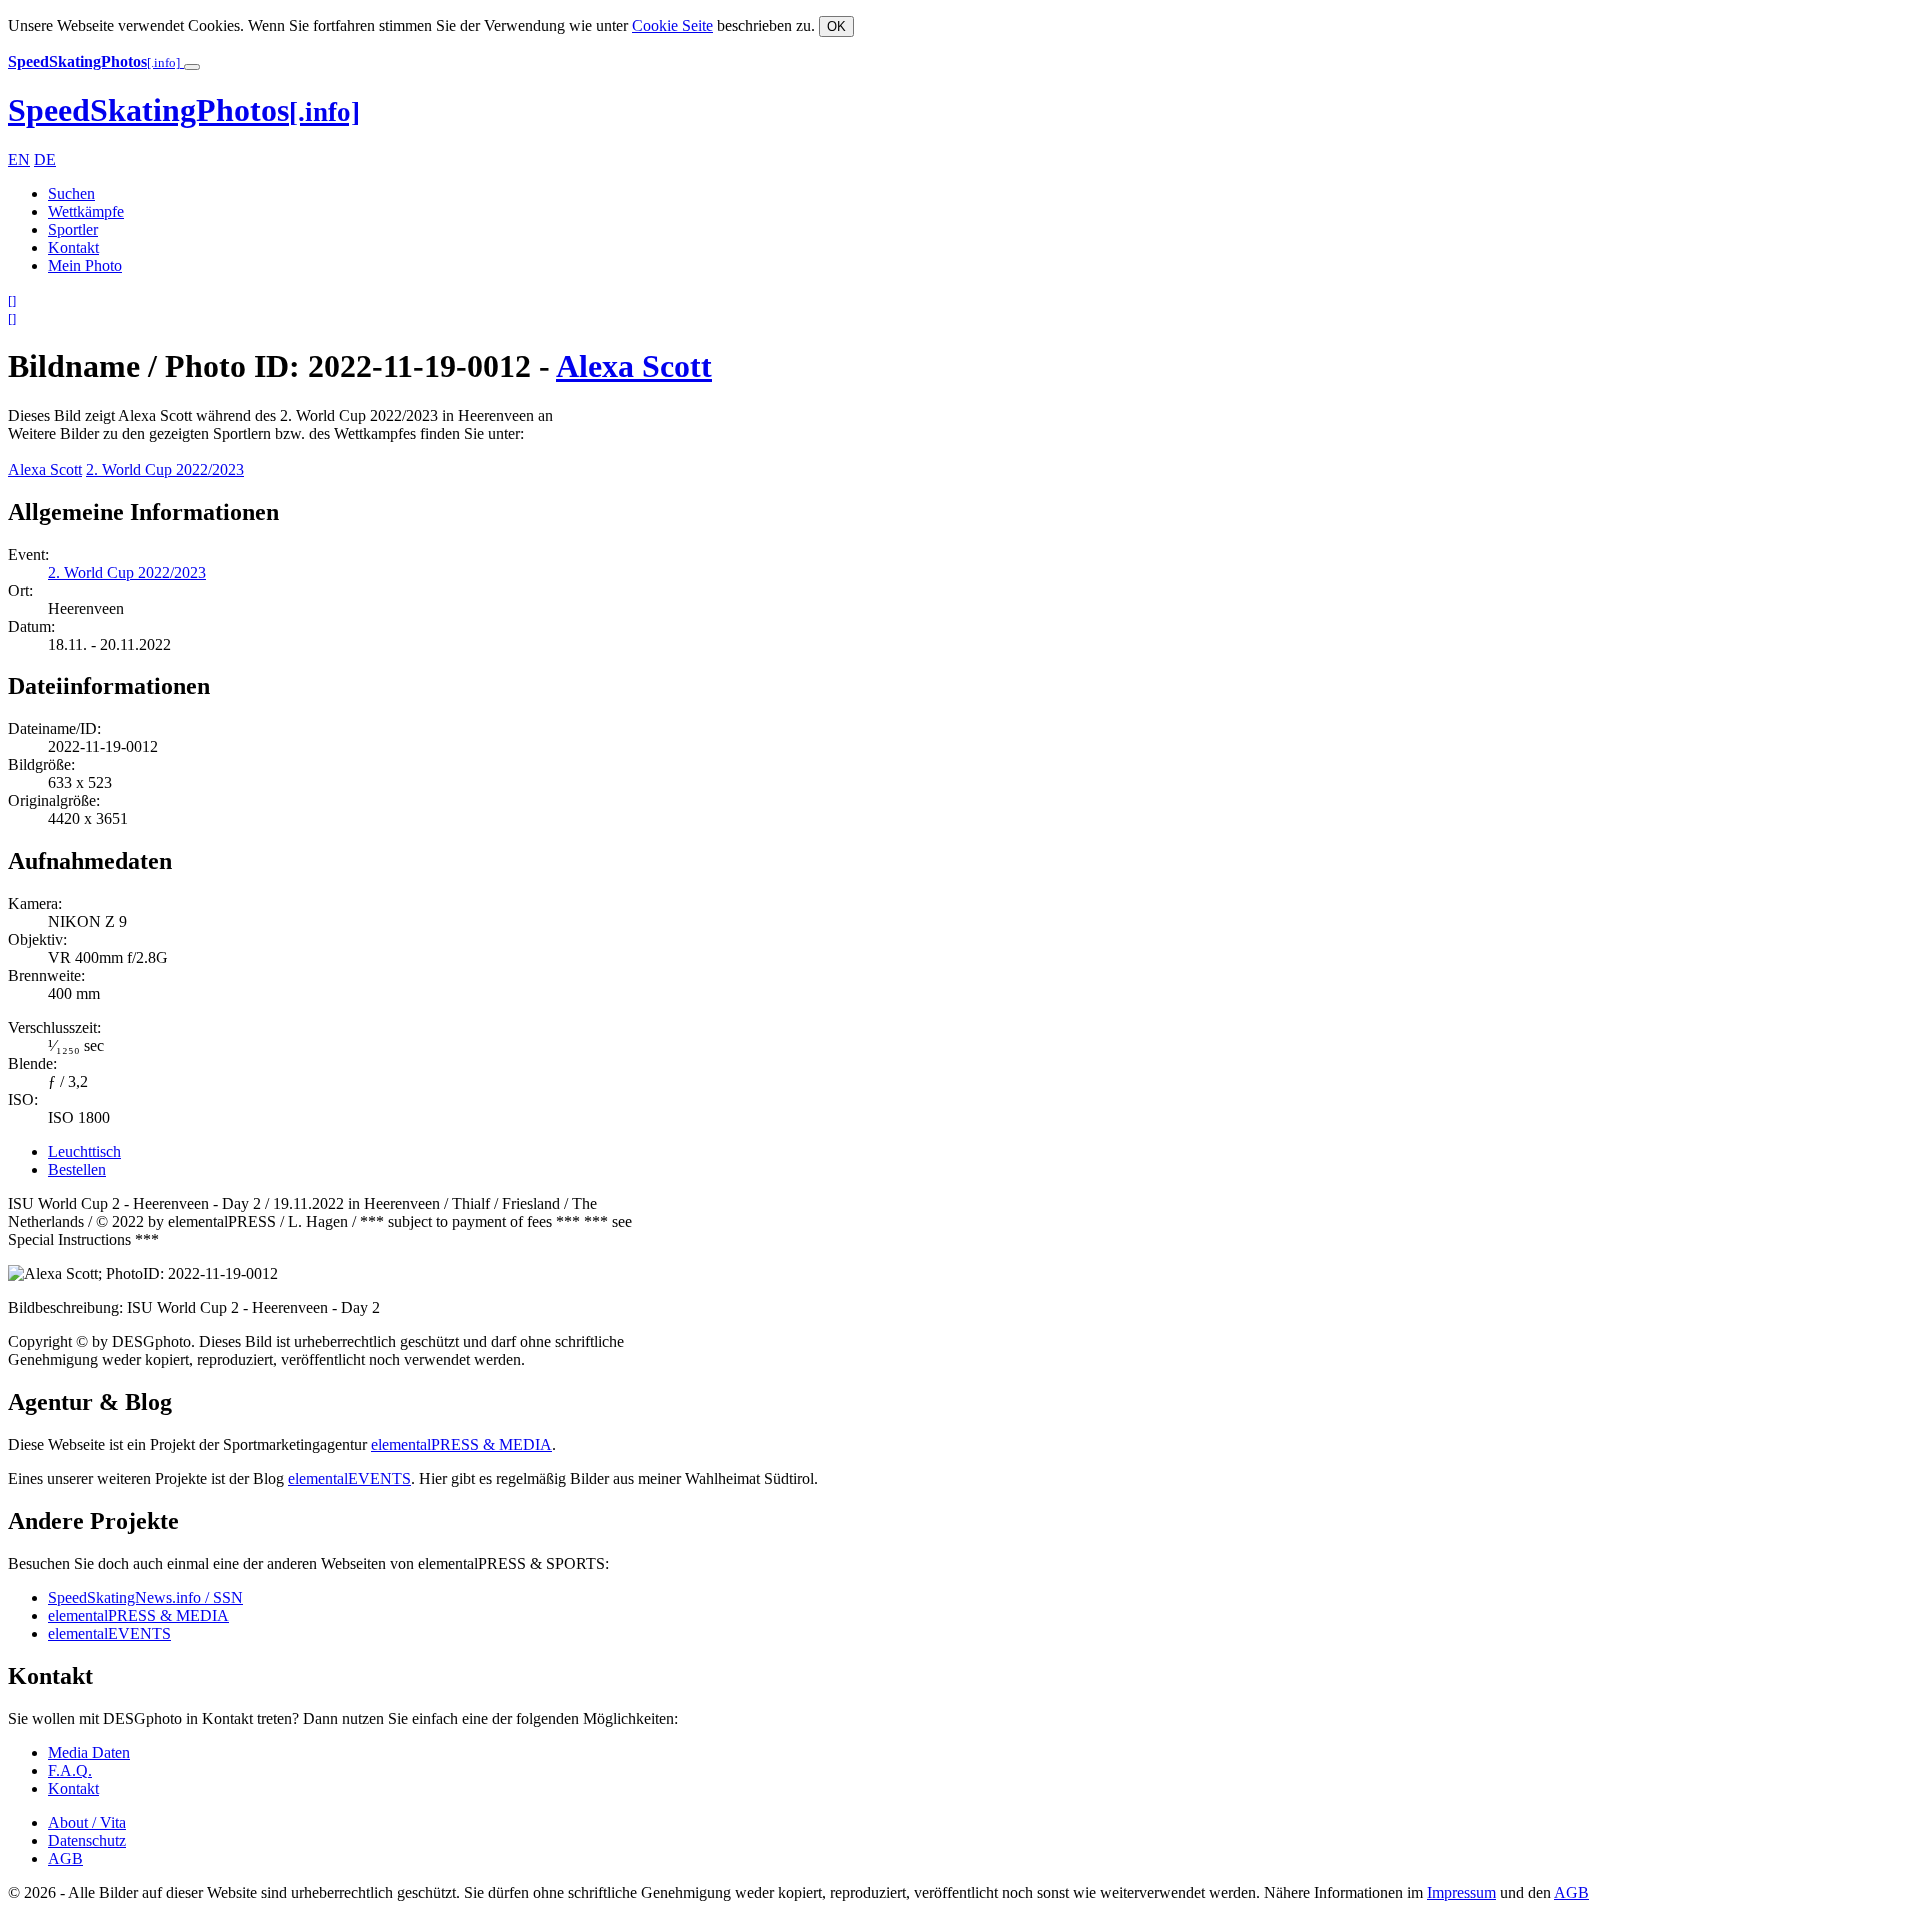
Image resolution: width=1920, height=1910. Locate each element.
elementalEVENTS (349, 1478)
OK (836, 26)
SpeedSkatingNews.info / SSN (145, 1597)
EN (19, 159)
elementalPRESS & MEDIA (461, 1444)
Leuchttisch (84, 1151)
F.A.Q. (70, 1770)
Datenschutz (87, 1840)
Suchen (71, 193)
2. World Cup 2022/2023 (165, 469)
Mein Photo (85, 265)
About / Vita (87, 1822)
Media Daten (89, 1752)
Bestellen (77, 1169)
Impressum (1461, 1892)
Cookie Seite (672, 25)
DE (45, 159)
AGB (65, 1858)
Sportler (73, 229)
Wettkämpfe (86, 211)
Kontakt (73, 247)
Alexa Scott (634, 366)
